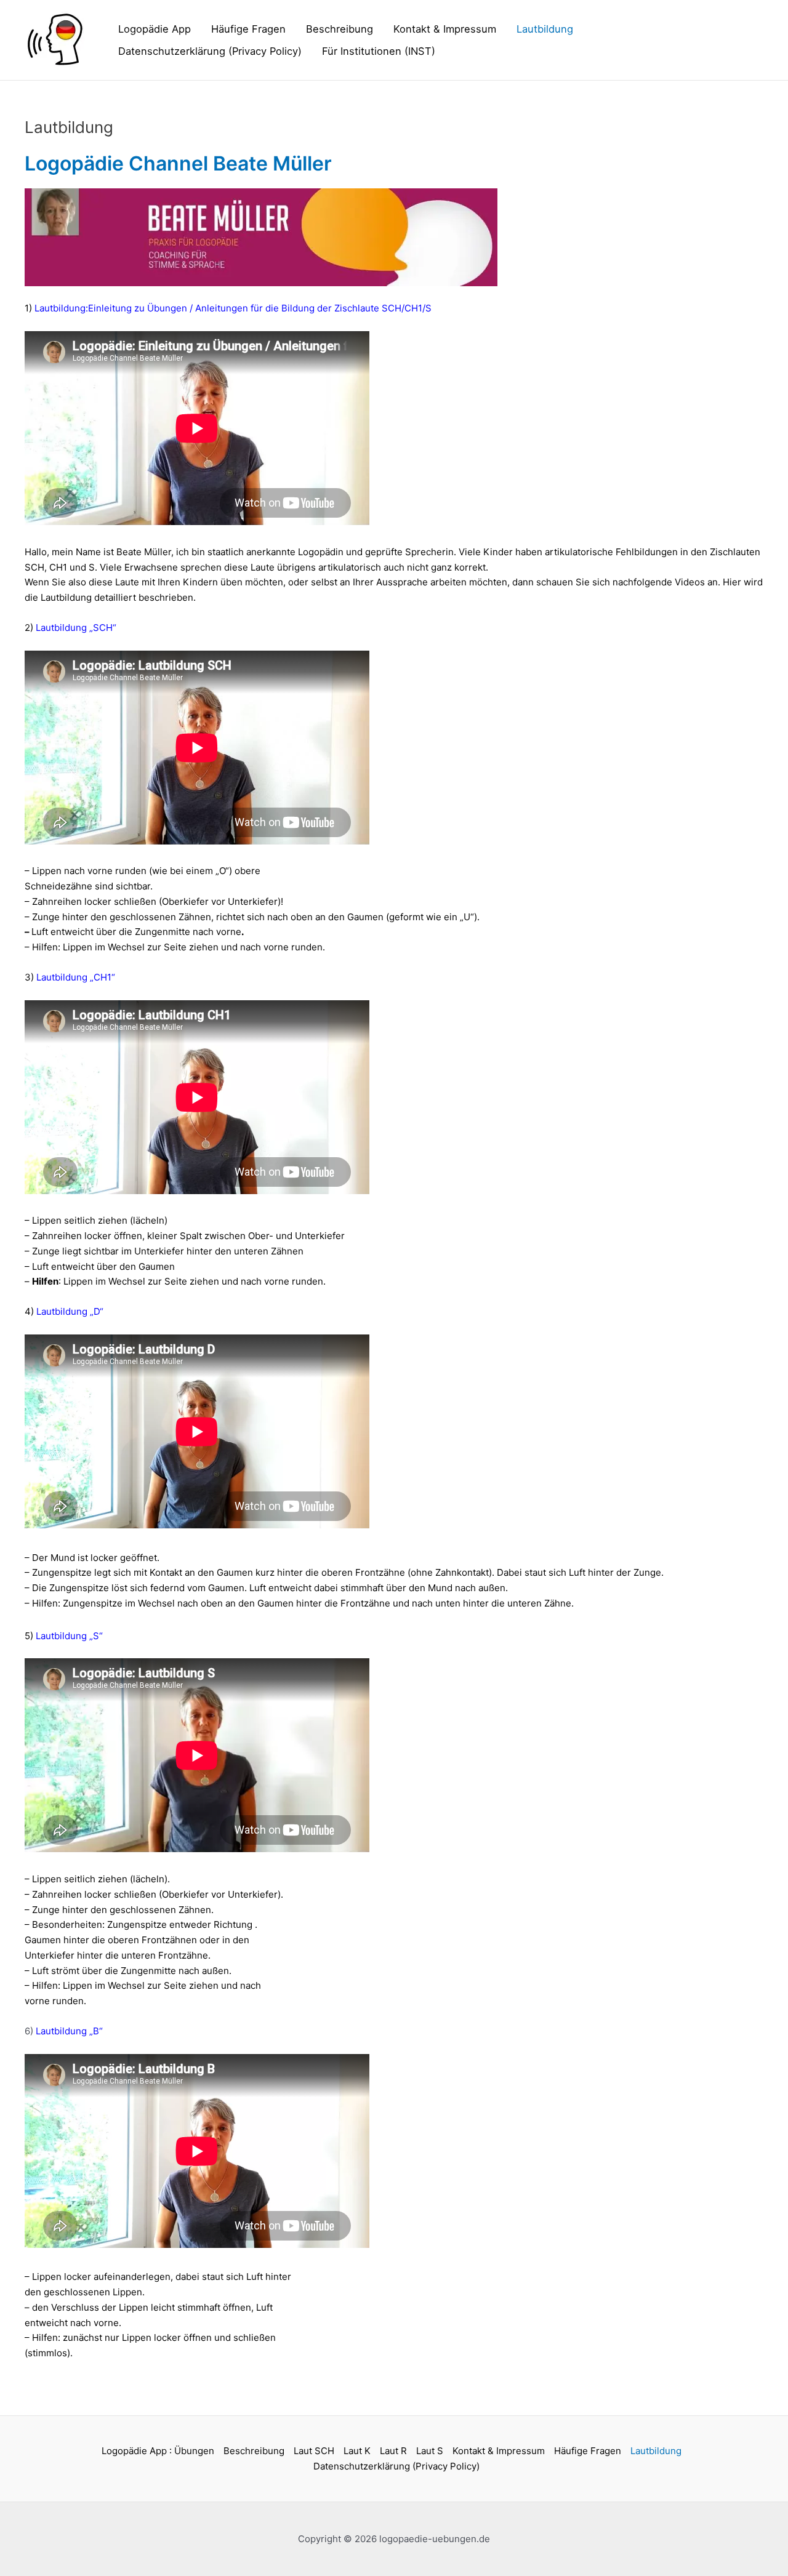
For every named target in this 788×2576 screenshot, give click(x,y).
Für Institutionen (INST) (379, 51)
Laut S (430, 2451)
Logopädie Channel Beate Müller (178, 163)
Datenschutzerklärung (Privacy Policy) (210, 51)
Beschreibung (340, 29)
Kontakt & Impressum (445, 29)
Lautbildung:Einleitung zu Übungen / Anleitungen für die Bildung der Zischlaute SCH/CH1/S (232, 308)
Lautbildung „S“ (69, 1636)
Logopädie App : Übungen (158, 2451)
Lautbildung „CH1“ (76, 977)
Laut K (357, 2451)
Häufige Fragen (248, 29)
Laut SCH (314, 2451)
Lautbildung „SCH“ (76, 628)
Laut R (393, 2451)
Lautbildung (545, 29)
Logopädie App (155, 29)
